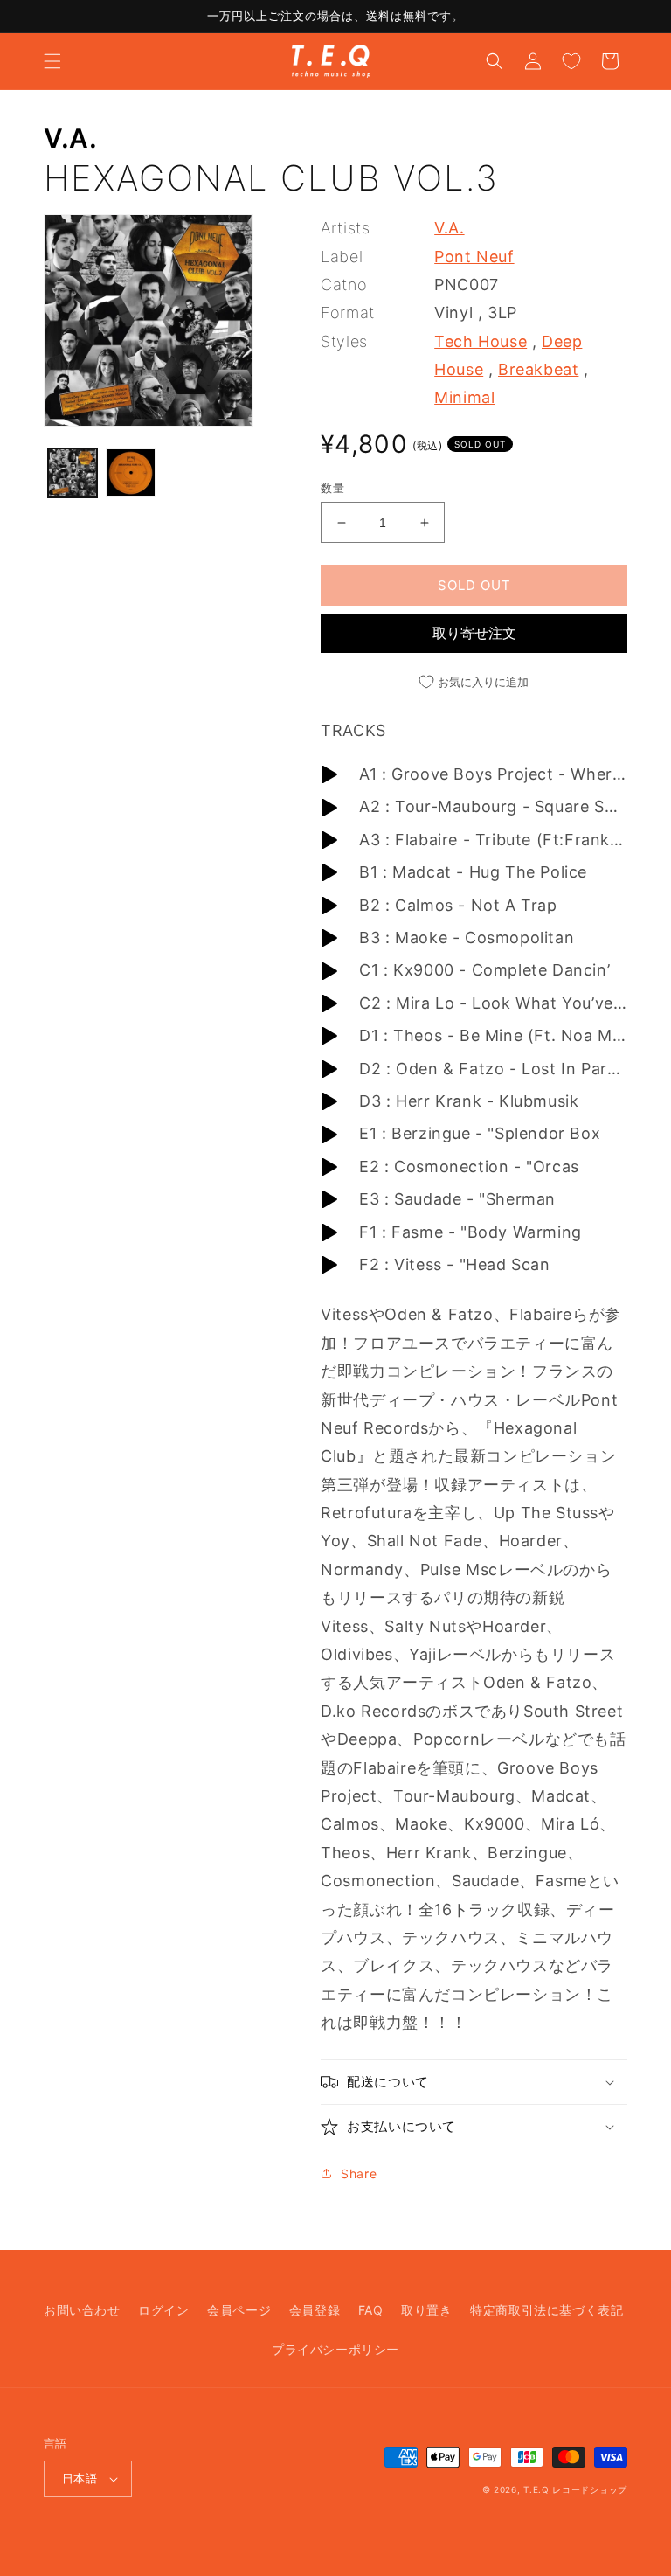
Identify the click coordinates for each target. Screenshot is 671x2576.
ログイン (163, 2310)
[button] (52, 61)
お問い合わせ (82, 2310)
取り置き (426, 2310)
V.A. (70, 138)
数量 (332, 488)
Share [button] (359, 2173)
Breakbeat (538, 369)
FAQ (371, 2310)
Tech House (481, 341)
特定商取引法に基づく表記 (546, 2310)
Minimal (464, 397)
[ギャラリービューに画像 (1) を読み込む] (73, 473)
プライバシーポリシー (335, 2349)
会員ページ (239, 2310)
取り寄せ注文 (474, 633)
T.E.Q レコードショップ (575, 2489)
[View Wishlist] (571, 61)
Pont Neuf (474, 257)
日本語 (80, 2478)
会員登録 (315, 2310)
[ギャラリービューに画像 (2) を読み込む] (130, 473)
